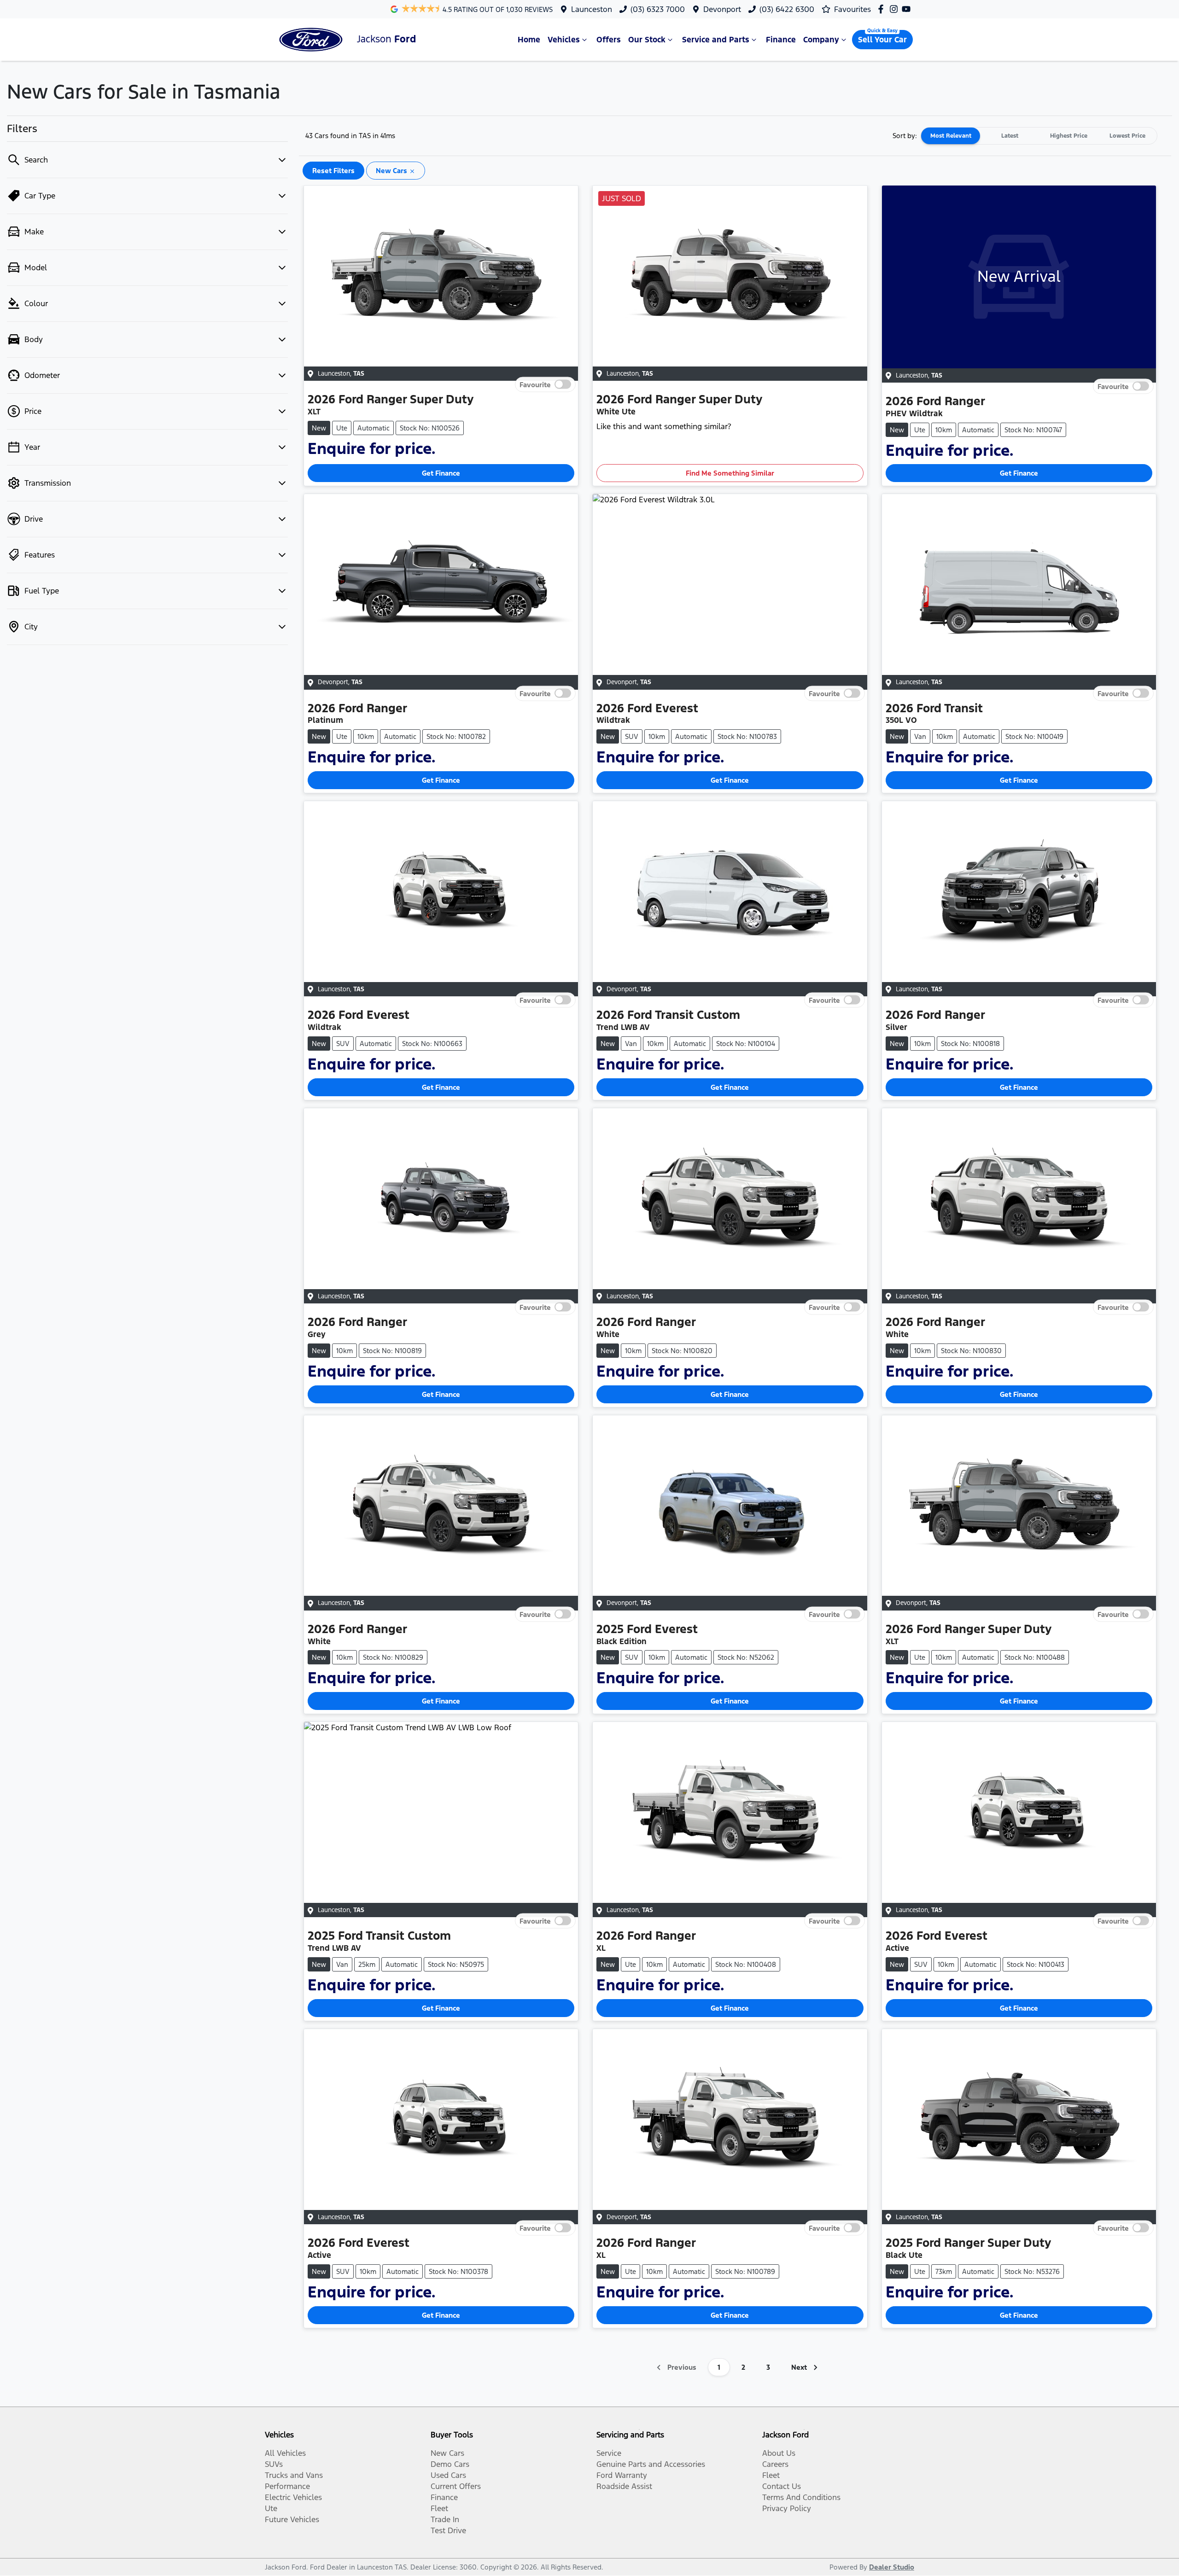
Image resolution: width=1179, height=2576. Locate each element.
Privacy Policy (787, 2508)
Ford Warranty (622, 2475)
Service (609, 2453)
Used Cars (448, 2475)
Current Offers (456, 2486)
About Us (779, 2453)
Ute (271, 2508)
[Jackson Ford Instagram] (896, 9)
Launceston (592, 9)
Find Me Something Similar (730, 473)
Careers (775, 2464)
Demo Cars (450, 2464)
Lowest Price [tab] (1127, 136)
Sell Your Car (882, 40)
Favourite (535, 384)
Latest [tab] (1010, 136)
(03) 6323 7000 (658, 9)
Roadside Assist (624, 2486)
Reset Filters (333, 171)
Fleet (439, 2508)
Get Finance (441, 473)
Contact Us (782, 2486)
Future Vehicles (292, 2519)
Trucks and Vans (294, 2475)
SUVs (274, 2464)
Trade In (445, 2519)
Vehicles (564, 40)
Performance (287, 2486)
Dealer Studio (892, 2567)
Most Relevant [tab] (951, 136)
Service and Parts (716, 40)
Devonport (722, 9)
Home (529, 40)
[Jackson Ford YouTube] (908, 9)
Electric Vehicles (293, 2497)
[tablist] (1039, 136)
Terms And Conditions (801, 2497)
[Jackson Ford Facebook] (883, 9)
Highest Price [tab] (1069, 136)
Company (821, 40)
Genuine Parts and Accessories (651, 2464)
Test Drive (448, 2530)
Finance (781, 40)
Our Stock (647, 40)
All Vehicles (285, 2453)
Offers (609, 40)
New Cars (447, 2453)
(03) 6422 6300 (787, 9)
